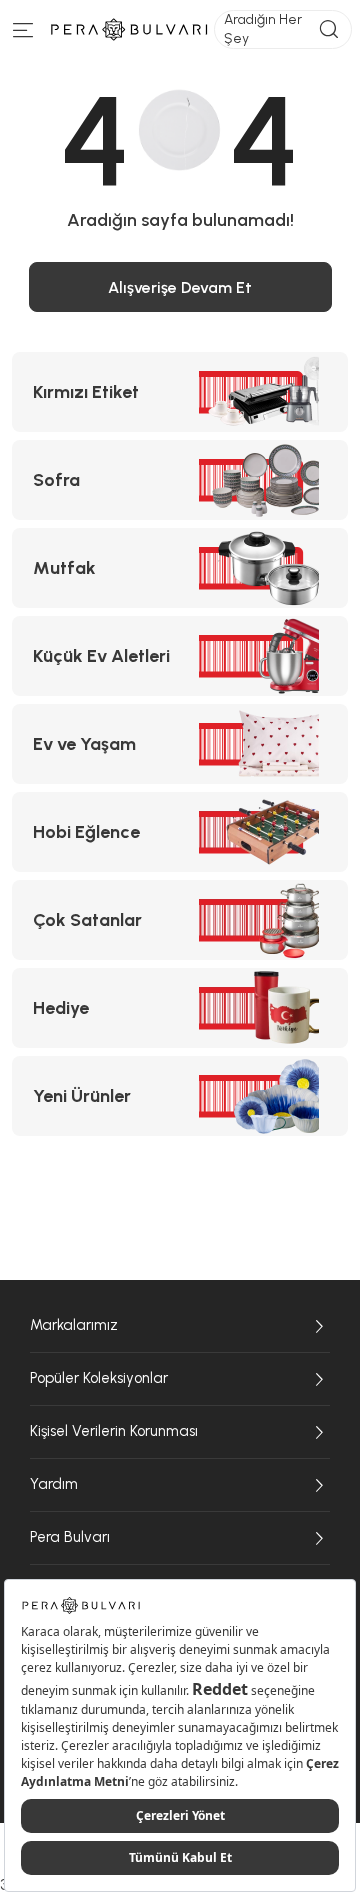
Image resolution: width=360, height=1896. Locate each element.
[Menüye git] (23, 34)
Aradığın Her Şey (263, 28)
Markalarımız (74, 1325)
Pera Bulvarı (70, 1537)
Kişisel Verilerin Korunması (114, 1431)
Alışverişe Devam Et (180, 287)
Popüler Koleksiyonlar (99, 1378)
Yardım (54, 1484)
